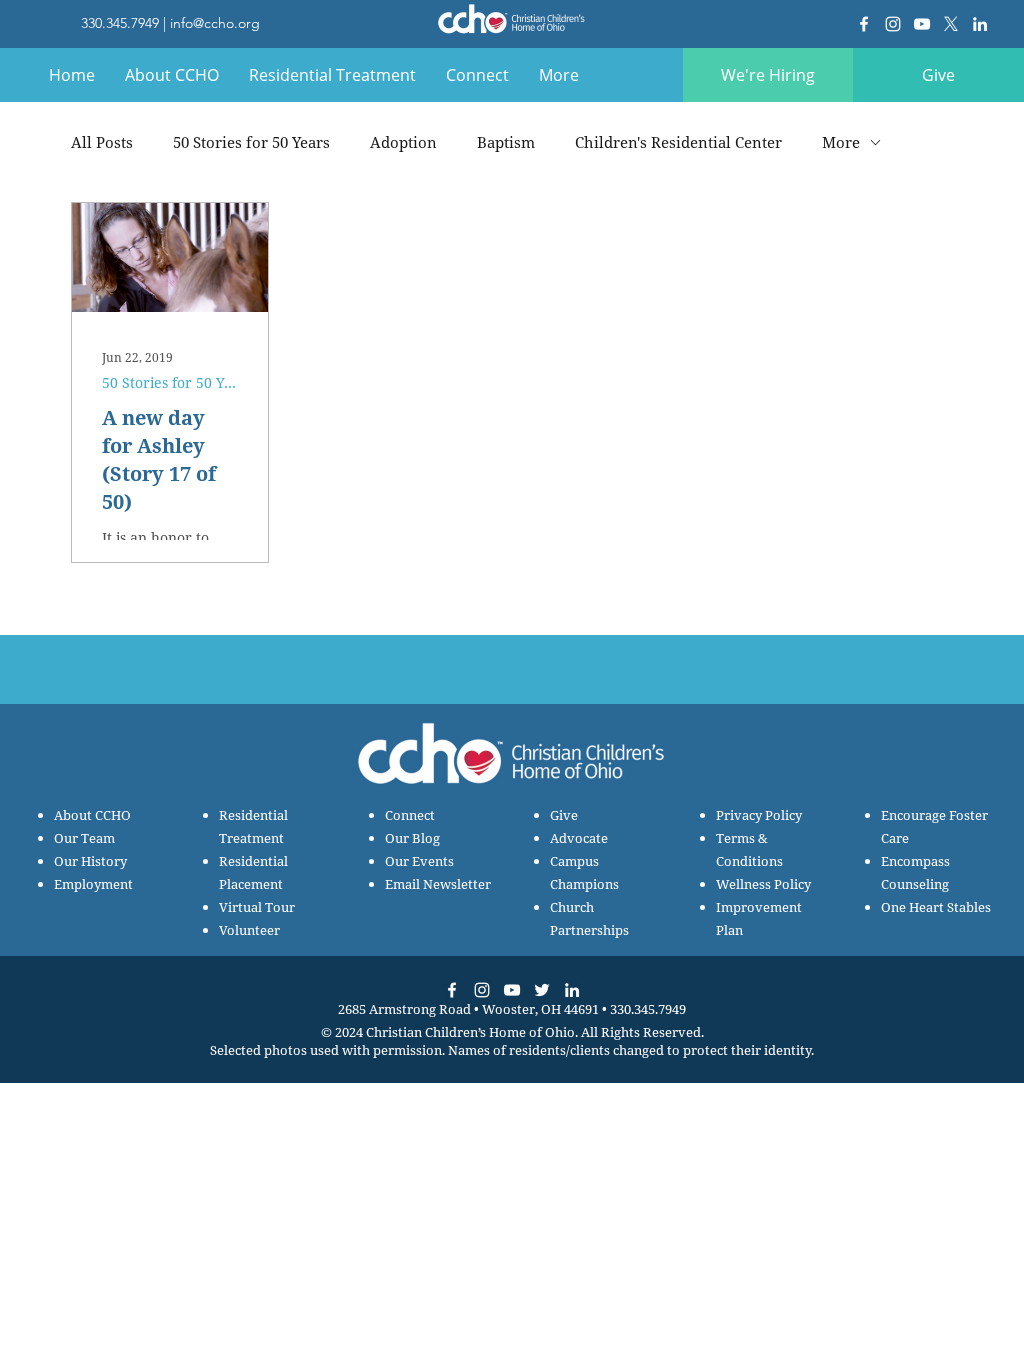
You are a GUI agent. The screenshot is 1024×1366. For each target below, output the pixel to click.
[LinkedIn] (980, 24)
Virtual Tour (257, 907)
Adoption (403, 142)
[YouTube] (922, 24)
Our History (90, 861)
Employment (93, 884)
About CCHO (92, 815)
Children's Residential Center (678, 142)
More (841, 142)
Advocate (579, 838)
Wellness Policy (763, 884)
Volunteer (249, 930)
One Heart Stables (936, 907)
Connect (410, 815)
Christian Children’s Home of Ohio (470, 1032)
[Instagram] (893, 24)
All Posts (102, 142)
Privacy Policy (759, 815)
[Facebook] (864, 24)
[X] (951, 24)
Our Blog (412, 838)
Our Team (84, 838)
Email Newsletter (438, 884)
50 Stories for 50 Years (251, 142)
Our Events (419, 861)
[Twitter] (542, 990)
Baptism (506, 142)
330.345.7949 (120, 23)
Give (564, 815)
